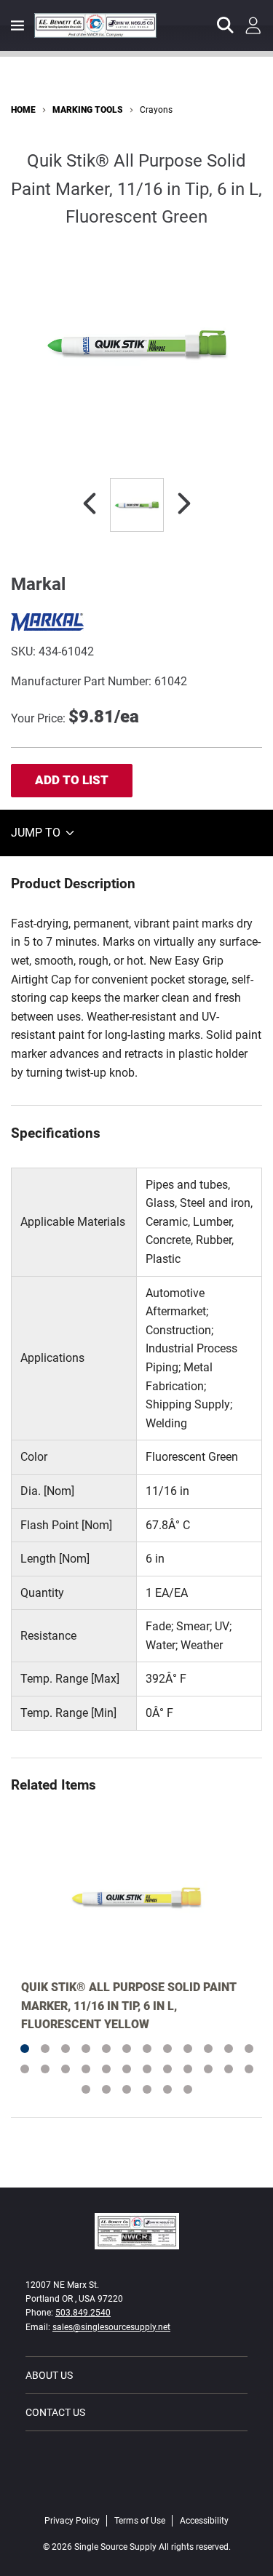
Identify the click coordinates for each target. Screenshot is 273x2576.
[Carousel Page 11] (229, 2049)
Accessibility (204, 2521)
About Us (49, 2375)
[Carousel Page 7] (147, 2049)
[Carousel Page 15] (66, 2069)
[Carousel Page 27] (127, 2089)
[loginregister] (253, 25)
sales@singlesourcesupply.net (111, 2327)
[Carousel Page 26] (106, 2089)
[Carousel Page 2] (45, 2049)
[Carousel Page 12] (249, 2049)
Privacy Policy (72, 2521)
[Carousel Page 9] (188, 2049)
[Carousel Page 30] (188, 2089)
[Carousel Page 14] (45, 2069)
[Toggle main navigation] (17, 25)
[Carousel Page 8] (167, 2049)
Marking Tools (88, 110)
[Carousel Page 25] (86, 2089)
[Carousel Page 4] (86, 2049)
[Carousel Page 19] (147, 2069)
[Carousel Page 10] (208, 2049)
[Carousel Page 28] (147, 2089)
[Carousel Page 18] (127, 2069)
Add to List (72, 780)
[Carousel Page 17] (106, 2069)
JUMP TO (37, 833)
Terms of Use (140, 2521)
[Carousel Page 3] (66, 2049)
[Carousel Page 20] (167, 2069)
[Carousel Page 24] (249, 2069)
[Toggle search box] (226, 25)
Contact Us (55, 2412)
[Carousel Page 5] (106, 2049)
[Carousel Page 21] (188, 2069)
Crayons (156, 110)
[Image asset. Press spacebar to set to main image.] (137, 505)
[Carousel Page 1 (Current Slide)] (25, 2049)
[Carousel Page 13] (25, 2069)
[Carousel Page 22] (208, 2069)
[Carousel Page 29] (167, 2089)
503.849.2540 (83, 2313)
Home (23, 110)
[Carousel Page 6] (127, 2049)
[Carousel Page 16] (86, 2069)
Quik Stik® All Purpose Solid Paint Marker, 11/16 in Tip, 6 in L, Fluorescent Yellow (129, 2006)
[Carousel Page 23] (229, 2069)
